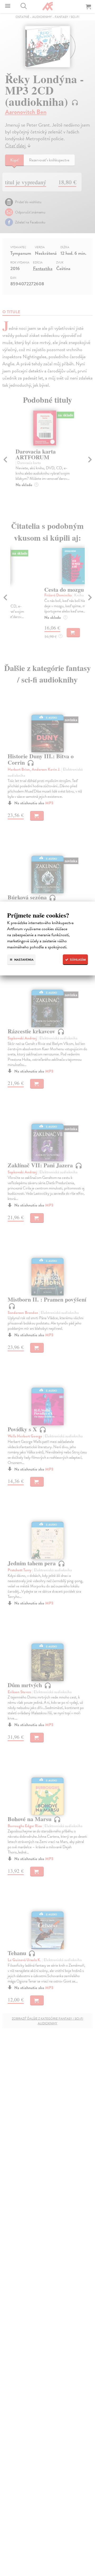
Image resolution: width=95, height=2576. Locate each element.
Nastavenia (23, 960)
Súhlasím (77, 960)
